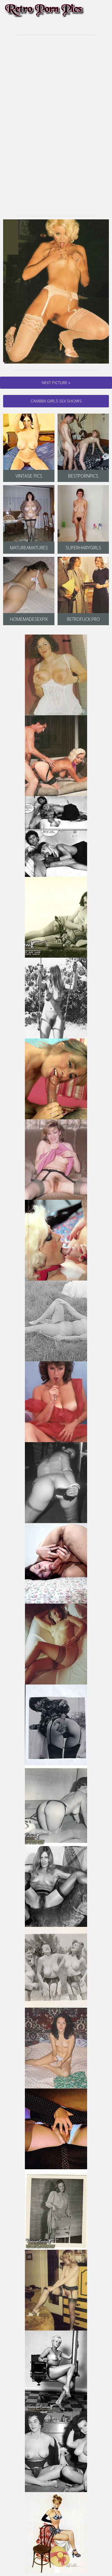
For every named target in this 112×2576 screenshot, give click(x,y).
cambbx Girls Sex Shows (56, 401)
